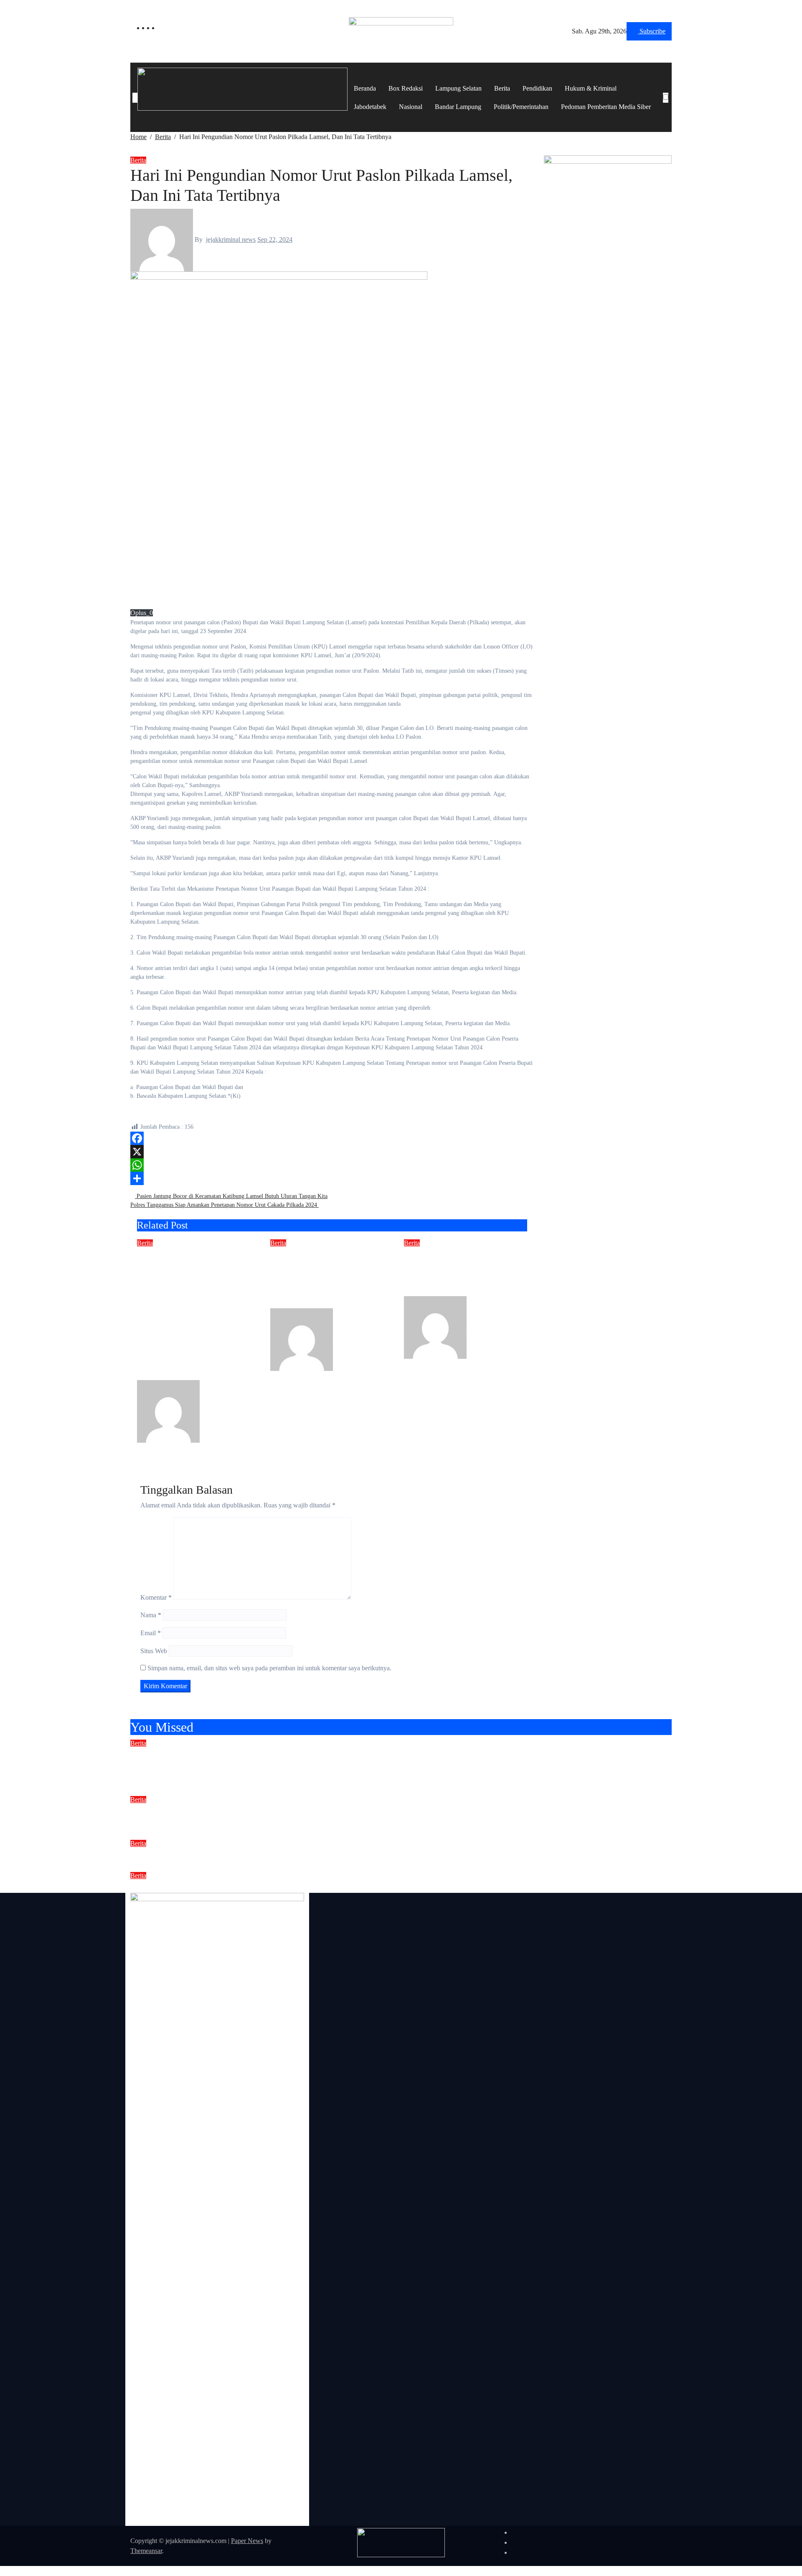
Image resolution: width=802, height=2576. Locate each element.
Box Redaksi (406, 88)
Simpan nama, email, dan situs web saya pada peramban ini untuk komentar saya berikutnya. (269, 1668)
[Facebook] (332, 1138)
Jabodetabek (370, 107)
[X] (332, 1152)
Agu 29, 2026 (155, 1448)
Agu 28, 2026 (289, 1376)
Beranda (365, 88)
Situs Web (154, 1651)
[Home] (135, 98)
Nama (151, 1615)
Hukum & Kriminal (591, 88)
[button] (666, 108)
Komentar (156, 1597)
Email (151, 1633)
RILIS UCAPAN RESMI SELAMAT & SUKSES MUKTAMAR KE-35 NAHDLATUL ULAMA (325, 1854)
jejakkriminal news (231, 239)
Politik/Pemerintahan (521, 107)
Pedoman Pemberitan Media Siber (606, 107)
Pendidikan (537, 88)
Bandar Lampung (458, 107)
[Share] (332, 1178)
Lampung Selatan (458, 88)
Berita (502, 88)
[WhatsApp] (332, 1165)
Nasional (411, 107)
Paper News (247, 2541)
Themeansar (146, 2551)
